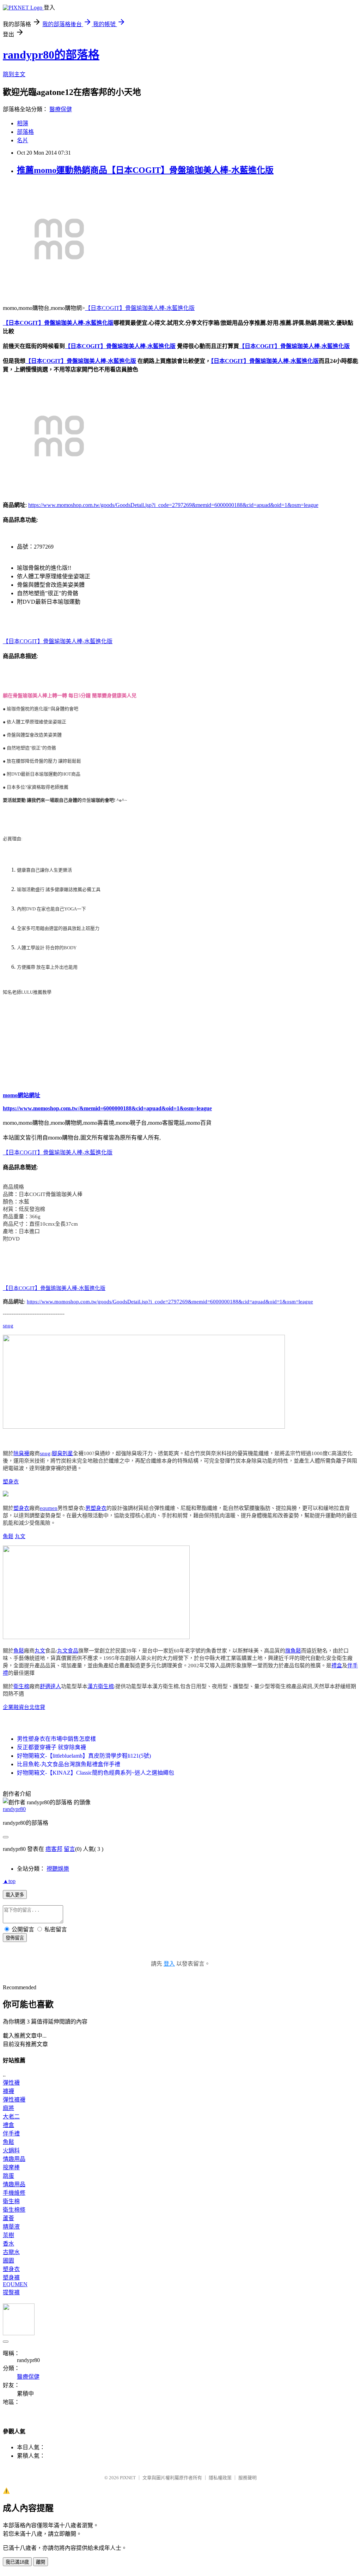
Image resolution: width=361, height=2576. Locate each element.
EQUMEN (15, 2284)
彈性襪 (11, 2083)
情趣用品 (14, 2159)
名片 (23, 140)
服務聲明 (247, 2478)
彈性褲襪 (14, 2100)
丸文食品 (68, 1651)
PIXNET (128, 2478)
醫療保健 (61, 109)
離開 (41, 2562)
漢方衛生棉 (101, 1686)
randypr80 (14, 1809)
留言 (69, 1849)
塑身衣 (11, 1482)
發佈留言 (15, 1938)
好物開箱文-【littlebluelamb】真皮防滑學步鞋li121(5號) (84, 1756)
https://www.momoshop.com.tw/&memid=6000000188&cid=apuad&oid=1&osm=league (107, 1108)
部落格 (25, 132)
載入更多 (15, 1895)
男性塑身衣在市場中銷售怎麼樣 (56, 1739)
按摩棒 (11, 2167)
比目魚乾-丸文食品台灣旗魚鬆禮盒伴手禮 (69, 1764)
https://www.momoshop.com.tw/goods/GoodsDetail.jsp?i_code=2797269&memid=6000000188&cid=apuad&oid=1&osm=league (173, 505)
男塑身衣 (96, 1508)
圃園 (8, 2261)
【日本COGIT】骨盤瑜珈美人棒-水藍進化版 (140, 308)
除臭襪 (21, 1453)
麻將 (8, 2108)
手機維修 (14, 2193)
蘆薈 (8, 2218)
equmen (49, 1508)
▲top (9, 1881)
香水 (8, 2244)
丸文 (20, 1536)
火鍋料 (11, 2150)
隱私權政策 (220, 2478)
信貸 (40, 1707)
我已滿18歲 (17, 2562)
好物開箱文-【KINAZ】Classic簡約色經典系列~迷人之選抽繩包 (96, 1773)
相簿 (23, 123)
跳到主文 (14, 74)
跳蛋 (8, 2176)
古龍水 (11, 2252)
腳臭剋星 (62, 1453)
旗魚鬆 (293, 1651)
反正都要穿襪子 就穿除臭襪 (51, 1747)
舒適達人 (50, 1686)
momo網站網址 (22, 1095)
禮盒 (337, 1666)
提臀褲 (11, 2292)
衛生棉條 (14, 2210)
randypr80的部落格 (51, 55)
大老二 (11, 2117)
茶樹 (8, 2235)
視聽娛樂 (58, 1869)
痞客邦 (54, 1849)
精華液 (11, 2227)
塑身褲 (11, 2278)
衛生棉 (21, 1686)
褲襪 (8, 2091)
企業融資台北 (19, 1707)
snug (8, 1326)
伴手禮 (11, 2133)
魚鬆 (8, 1536)
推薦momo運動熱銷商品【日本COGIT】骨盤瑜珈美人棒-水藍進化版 (145, 170)
